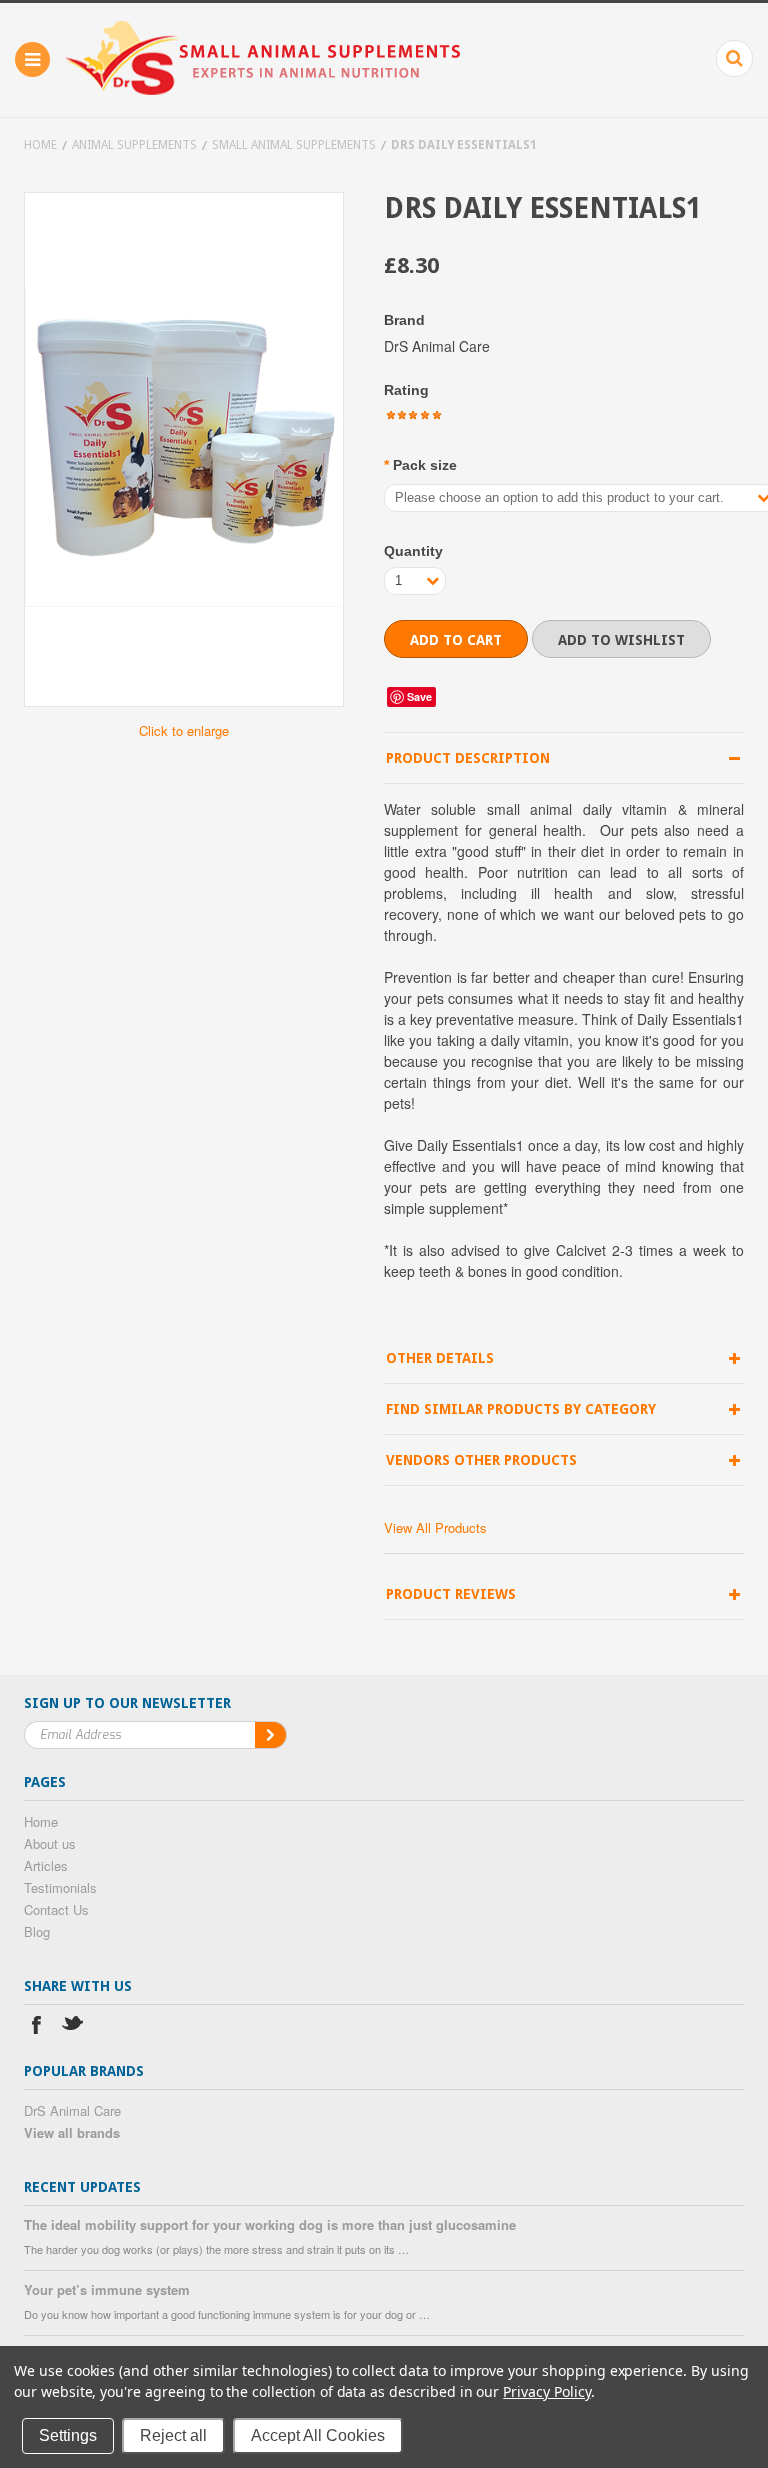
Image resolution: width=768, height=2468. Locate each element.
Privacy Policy (546, 2391)
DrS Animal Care (72, 2110)
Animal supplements (134, 145)
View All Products (435, 1527)
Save (419, 696)
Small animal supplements (294, 145)
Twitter (73, 2027)
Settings (68, 2435)
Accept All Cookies (318, 2435)
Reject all (173, 2435)
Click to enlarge (184, 730)
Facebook (36, 2027)
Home (40, 145)
